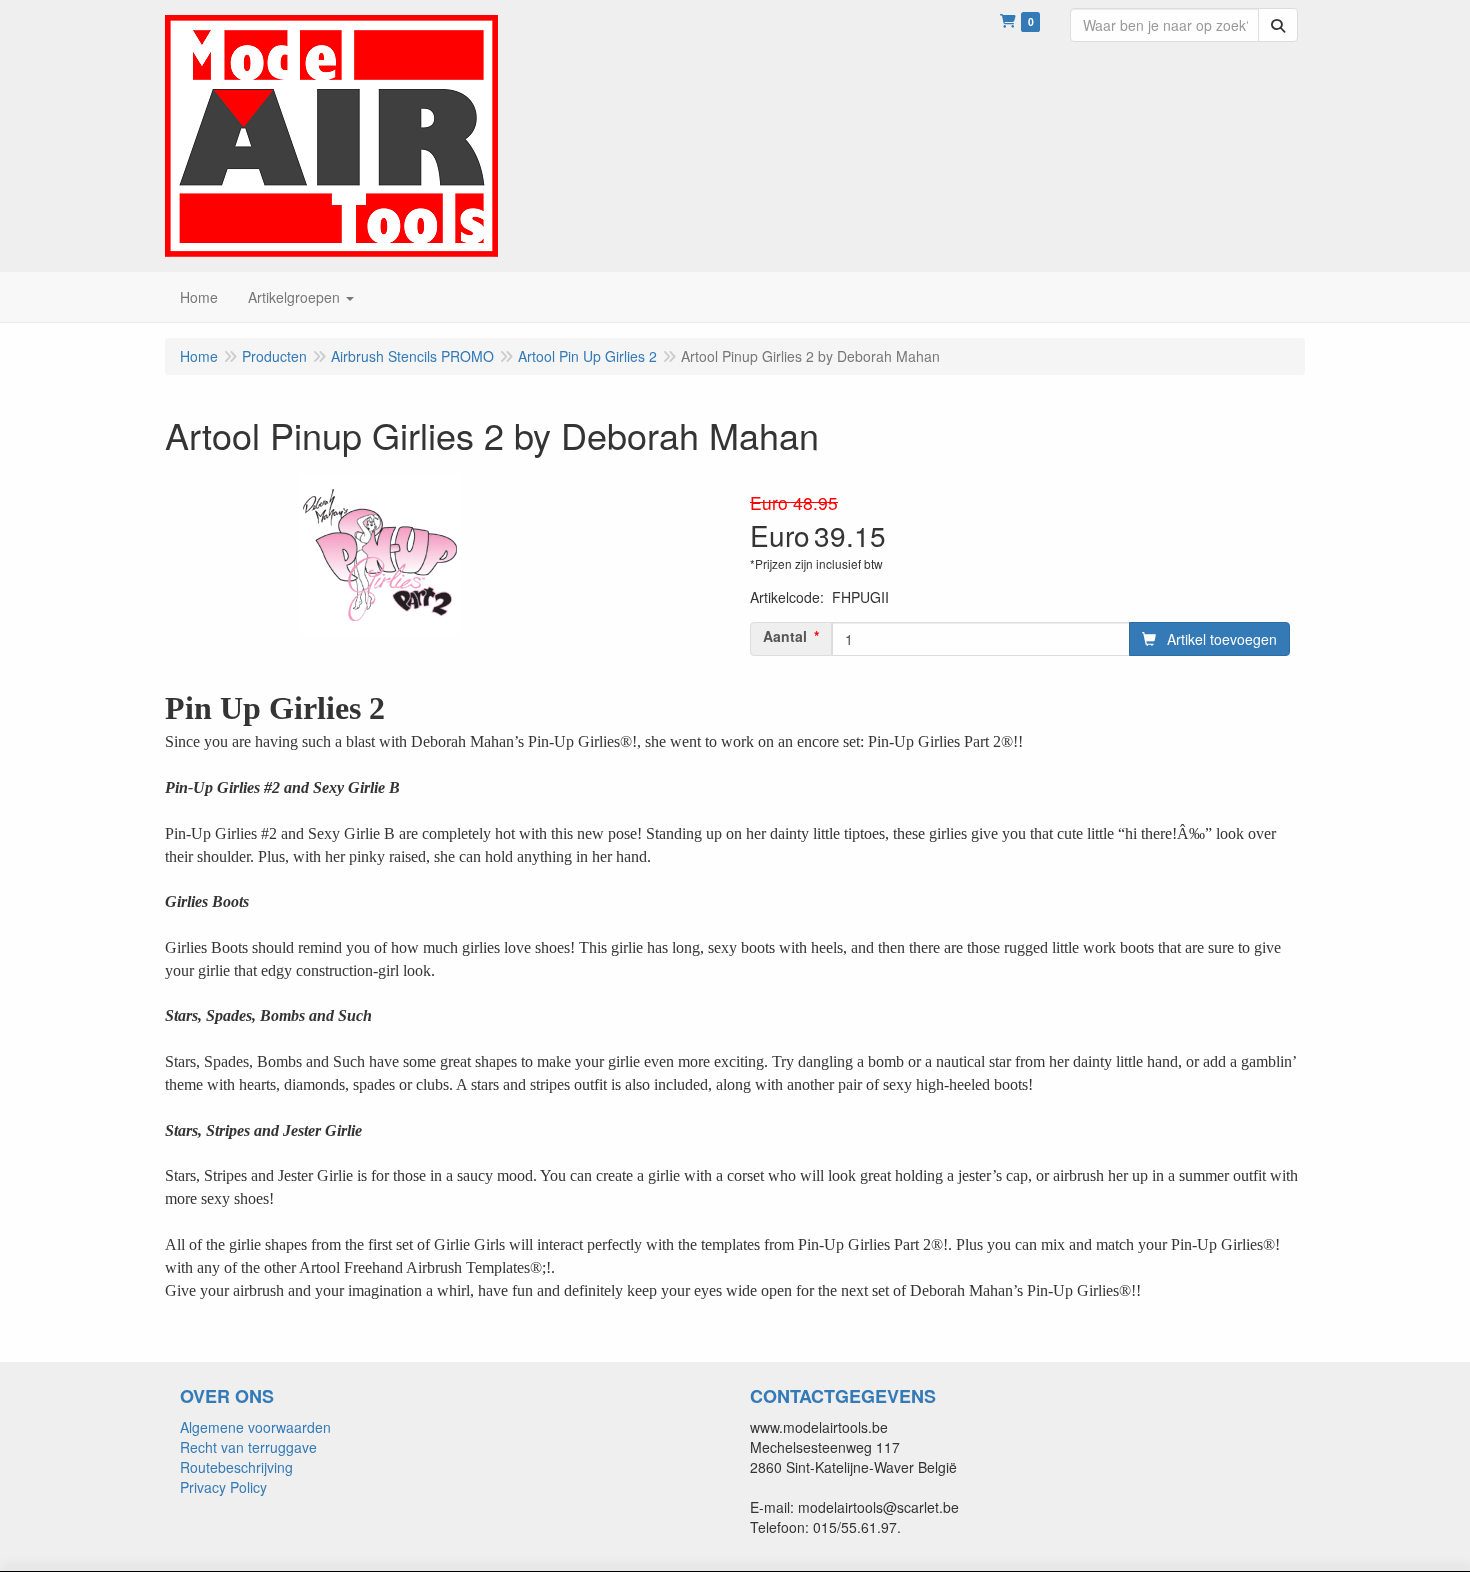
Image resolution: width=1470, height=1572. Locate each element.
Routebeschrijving (236, 1467)
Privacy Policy (223, 1487)
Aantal (785, 636)
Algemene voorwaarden (255, 1427)
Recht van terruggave (248, 1447)
